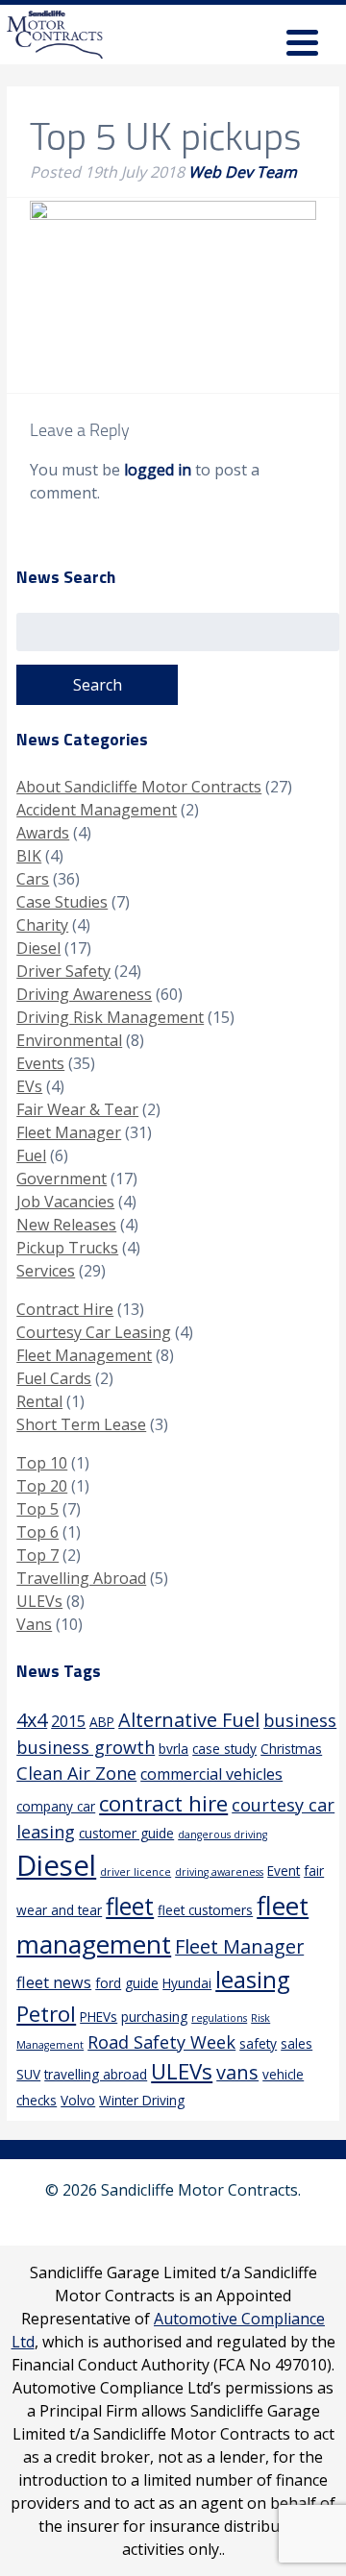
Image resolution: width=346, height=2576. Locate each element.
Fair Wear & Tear (77, 1109)
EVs (29, 1086)
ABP (102, 1722)
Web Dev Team (243, 172)
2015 (68, 1721)
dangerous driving (222, 1835)
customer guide (126, 1833)
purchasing (154, 2017)
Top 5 (37, 1509)
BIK (29, 856)
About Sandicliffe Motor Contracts (139, 787)
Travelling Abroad (81, 1578)
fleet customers (205, 1910)
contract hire (163, 1803)
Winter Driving (142, 2100)
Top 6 (37, 1532)
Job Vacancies (65, 1202)
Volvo (78, 2100)
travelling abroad (96, 2074)
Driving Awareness (84, 994)
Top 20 (42, 1486)
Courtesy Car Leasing (94, 1332)
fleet (130, 1906)
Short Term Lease (81, 1424)
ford (108, 1983)
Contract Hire (65, 1309)
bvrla (173, 1749)
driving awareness (219, 1872)
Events (40, 1063)
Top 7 (37, 1555)
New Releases (66, 1225)
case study (224, 1749)
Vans (34, 1624)
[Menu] (302, 46)
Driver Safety (63, 971)
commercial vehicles (211, 1774)
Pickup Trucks (67, 1248)
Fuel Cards (54, 1378)
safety (258, 2043)
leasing (252, 1980)
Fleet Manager (69, 1132)
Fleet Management (84, 1355)
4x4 (32, 1720)
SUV (28, 2074)
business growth (86, 1747)
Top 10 (42, 1463)
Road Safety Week (161, 2042)
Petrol (46, 2014)
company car (56, 1806)
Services (46, 1271)
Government (62, 1179)
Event (284, 1871)
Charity (42, 925)
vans (237, 2072)
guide (142, 1983)
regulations (219, 2018)
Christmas (291, 1749)
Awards (43, 833)
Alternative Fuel (189, 1720)
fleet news (54, 1982)
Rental (39, 1401)
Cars (33, 879)
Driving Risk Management (110, 1017)
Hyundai (187, 1983)
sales (297, 2043)
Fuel (31, 1155)
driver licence (136, 1872)
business (300, 1720)
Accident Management (97, 810)
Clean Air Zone (76, 1773)
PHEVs (99, 2017)
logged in (158, 470)
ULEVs (39, 1601)
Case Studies (62, 902)
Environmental (69, 1040)
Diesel (38, 948)
